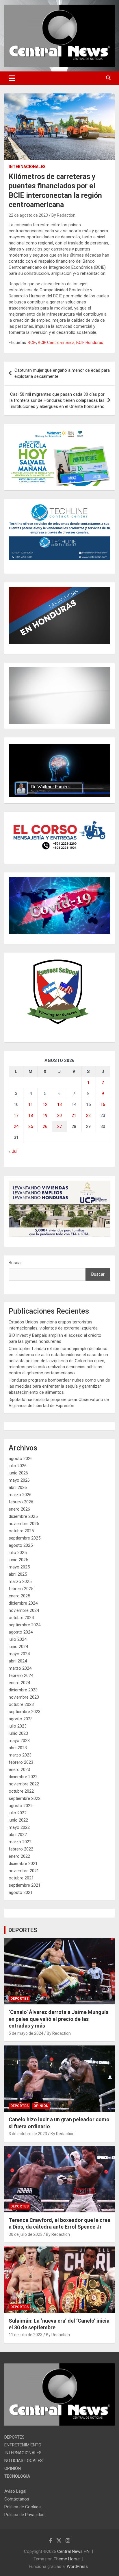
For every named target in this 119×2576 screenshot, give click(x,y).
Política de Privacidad (24, 2515)
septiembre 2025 (25, 1538)
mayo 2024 (19, 1654)
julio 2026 (18, 1466)
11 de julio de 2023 (26, 2335)
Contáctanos (17, 2499)
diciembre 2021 (23, 1864)
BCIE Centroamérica (56, 343)
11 (31, 1104)
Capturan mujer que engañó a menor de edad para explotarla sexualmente (62, 373)
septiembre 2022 (25, 1798)
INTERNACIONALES (27, 167)
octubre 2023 (21, 1704)
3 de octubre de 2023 (28, 2134)
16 (103, 1104)
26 (45, 1126)
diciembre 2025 (23, 1516)
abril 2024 (18, 1661)
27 (59, 1126)
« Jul (13, 1151)
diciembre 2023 (23, 1690)
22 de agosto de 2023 (28, 215)
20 (59, 1115)
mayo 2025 (19, 1567)
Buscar (15, 1263)
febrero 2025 (21, 1589)
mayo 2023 (19, 1741)
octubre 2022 (21, 1791)
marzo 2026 (20, 1495)
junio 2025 (18, 1560)
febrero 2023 (21, 1762)
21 (74, 1115)
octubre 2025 (21, 1531)
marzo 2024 (20, 1668)
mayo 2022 (19, 1827)
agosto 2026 (21, 1459)
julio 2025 (18, 1553)
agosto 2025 (21, 1545)
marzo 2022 (20, 1842)
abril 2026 (18, 1487)
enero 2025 (19, 1596)
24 (16, 1126)
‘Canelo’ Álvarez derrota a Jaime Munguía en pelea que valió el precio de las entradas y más (59, 2019)
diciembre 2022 (23, 1777)
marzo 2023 (20, 1755)
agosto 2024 (21, 1632)
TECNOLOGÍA (17, 2476)
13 (59, 1104)
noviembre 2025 (24, 1524)
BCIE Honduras (90, 343)
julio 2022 (18, 1813)
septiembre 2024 (25, 1625)
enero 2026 (19, 1509)
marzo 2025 (20, 1581)
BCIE (32, 343)
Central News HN (73, 2551)
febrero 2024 (21, 1675)
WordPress (77, 2566)
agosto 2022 (21, 1806)
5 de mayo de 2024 (26, 2033)
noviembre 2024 (24, 1610)
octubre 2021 (21, 1878)
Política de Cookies (23, 2507)
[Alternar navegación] (12, 78)
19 (45, 1115)
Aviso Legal (15, 2491)
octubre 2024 (21, 1618)
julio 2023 (18, 1726)
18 (31, 1115)
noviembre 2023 (24, 1697)
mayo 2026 (19, 1480)
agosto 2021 (21, 1892)
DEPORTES (23, 1930)
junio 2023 (18, 1733)
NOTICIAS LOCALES (24, 2461)
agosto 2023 (21, 1719)
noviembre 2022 (24, 1784)
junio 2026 (18, 1473)
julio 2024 (18, 1639)
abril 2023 (18, 1748)
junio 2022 (18, 1820)
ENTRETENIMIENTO (23, 2445)
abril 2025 (18, 1574)
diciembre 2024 (23, 1603)
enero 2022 (19, 1856)
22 (88, 1115)
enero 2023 (19, 1769)
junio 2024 (18, 1647)
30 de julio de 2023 (26, 2234)
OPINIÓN (41, 2106)
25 (31, 1126)
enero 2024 (19, 1683)
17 (16, 1115)
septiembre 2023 (25, 1712)
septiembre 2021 (25, 1885)
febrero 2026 (21, 1502)
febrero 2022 (21, 1849)
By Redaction (63, 215)
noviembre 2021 (24, 1871)
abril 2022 (18, 1835)
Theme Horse (67, 2559)
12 (45, 1104)
